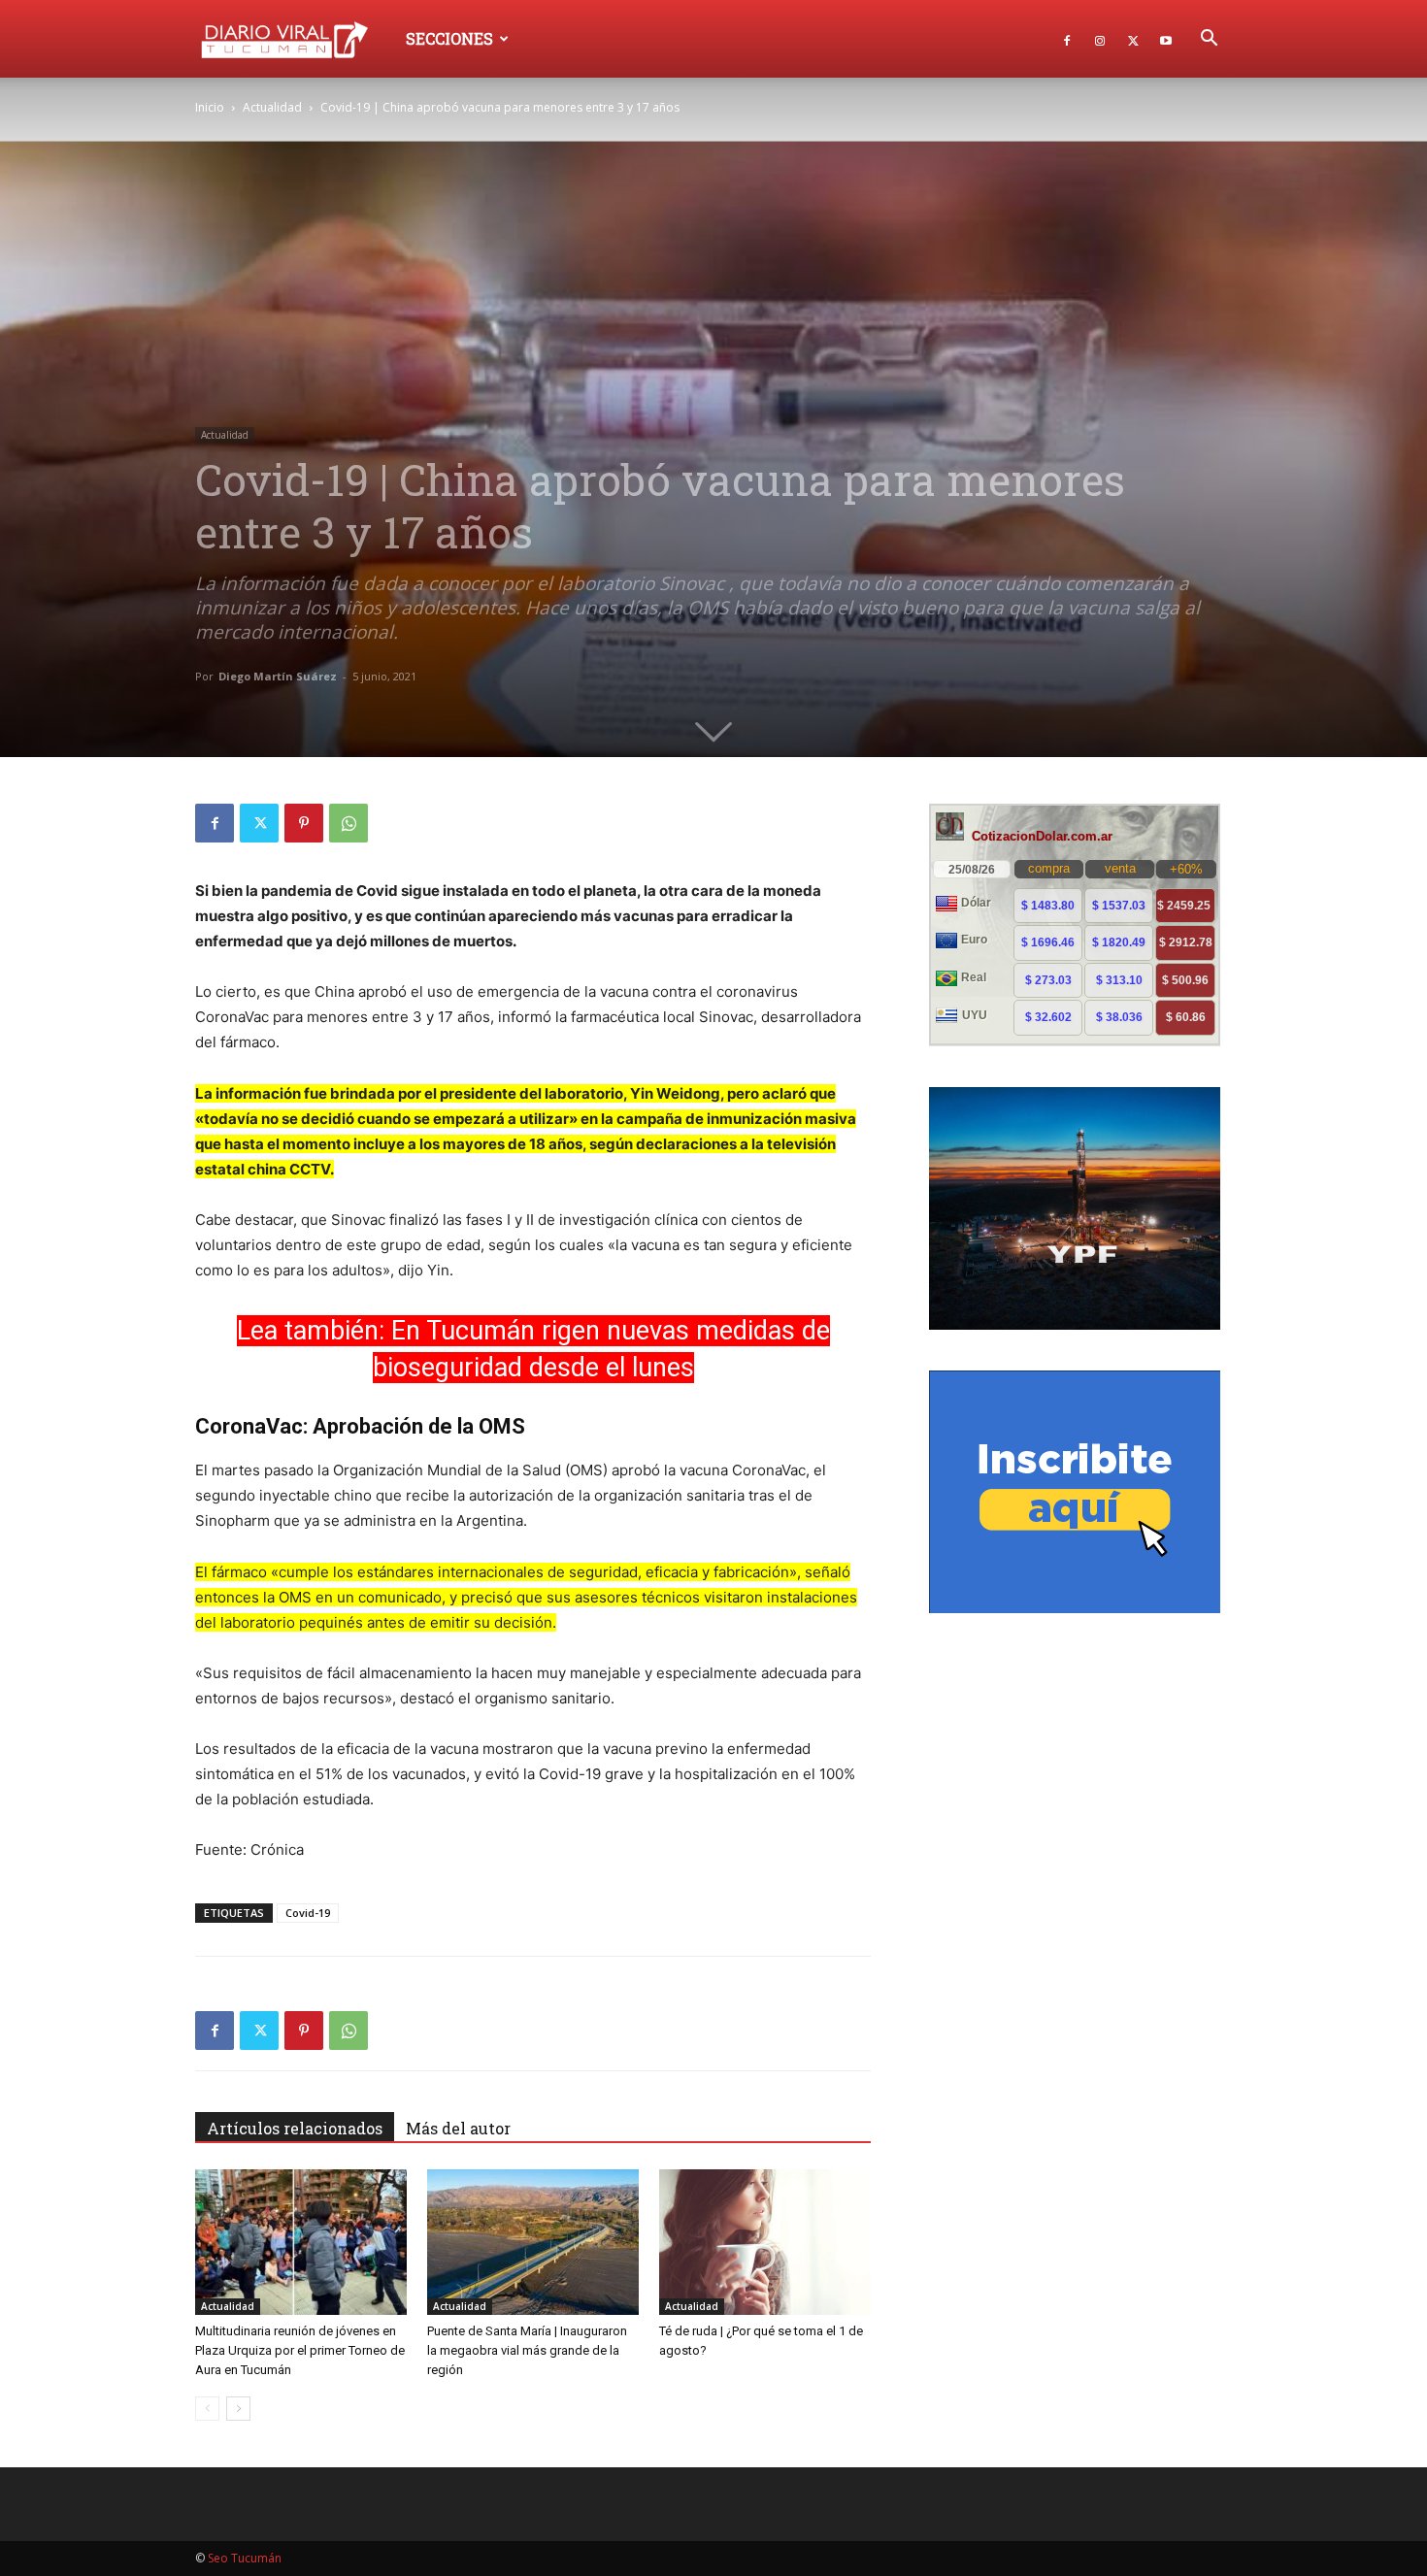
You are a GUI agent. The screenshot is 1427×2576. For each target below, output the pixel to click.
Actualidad (272, 107)
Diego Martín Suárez (278, 676)
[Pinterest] (304, 823)
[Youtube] (1166, 39)
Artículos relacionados (295, 2128)
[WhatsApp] (348, 823)
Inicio (210, 107)
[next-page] (238, 2409)
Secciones (449, 38)
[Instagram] (1100, 39)
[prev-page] (207, 2409)
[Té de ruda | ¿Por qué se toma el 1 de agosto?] (765, 2242)
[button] (1209, 40)
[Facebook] (1067, 39)
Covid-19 (308, 1913)
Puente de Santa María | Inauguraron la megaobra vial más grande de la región (527, 2350)
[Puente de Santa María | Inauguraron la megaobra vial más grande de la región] (533, 2242)
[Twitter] (1133, 39)
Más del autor (458, 2128)
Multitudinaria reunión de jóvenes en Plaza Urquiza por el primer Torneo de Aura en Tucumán (300, 2350)
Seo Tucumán (245, 2558)
